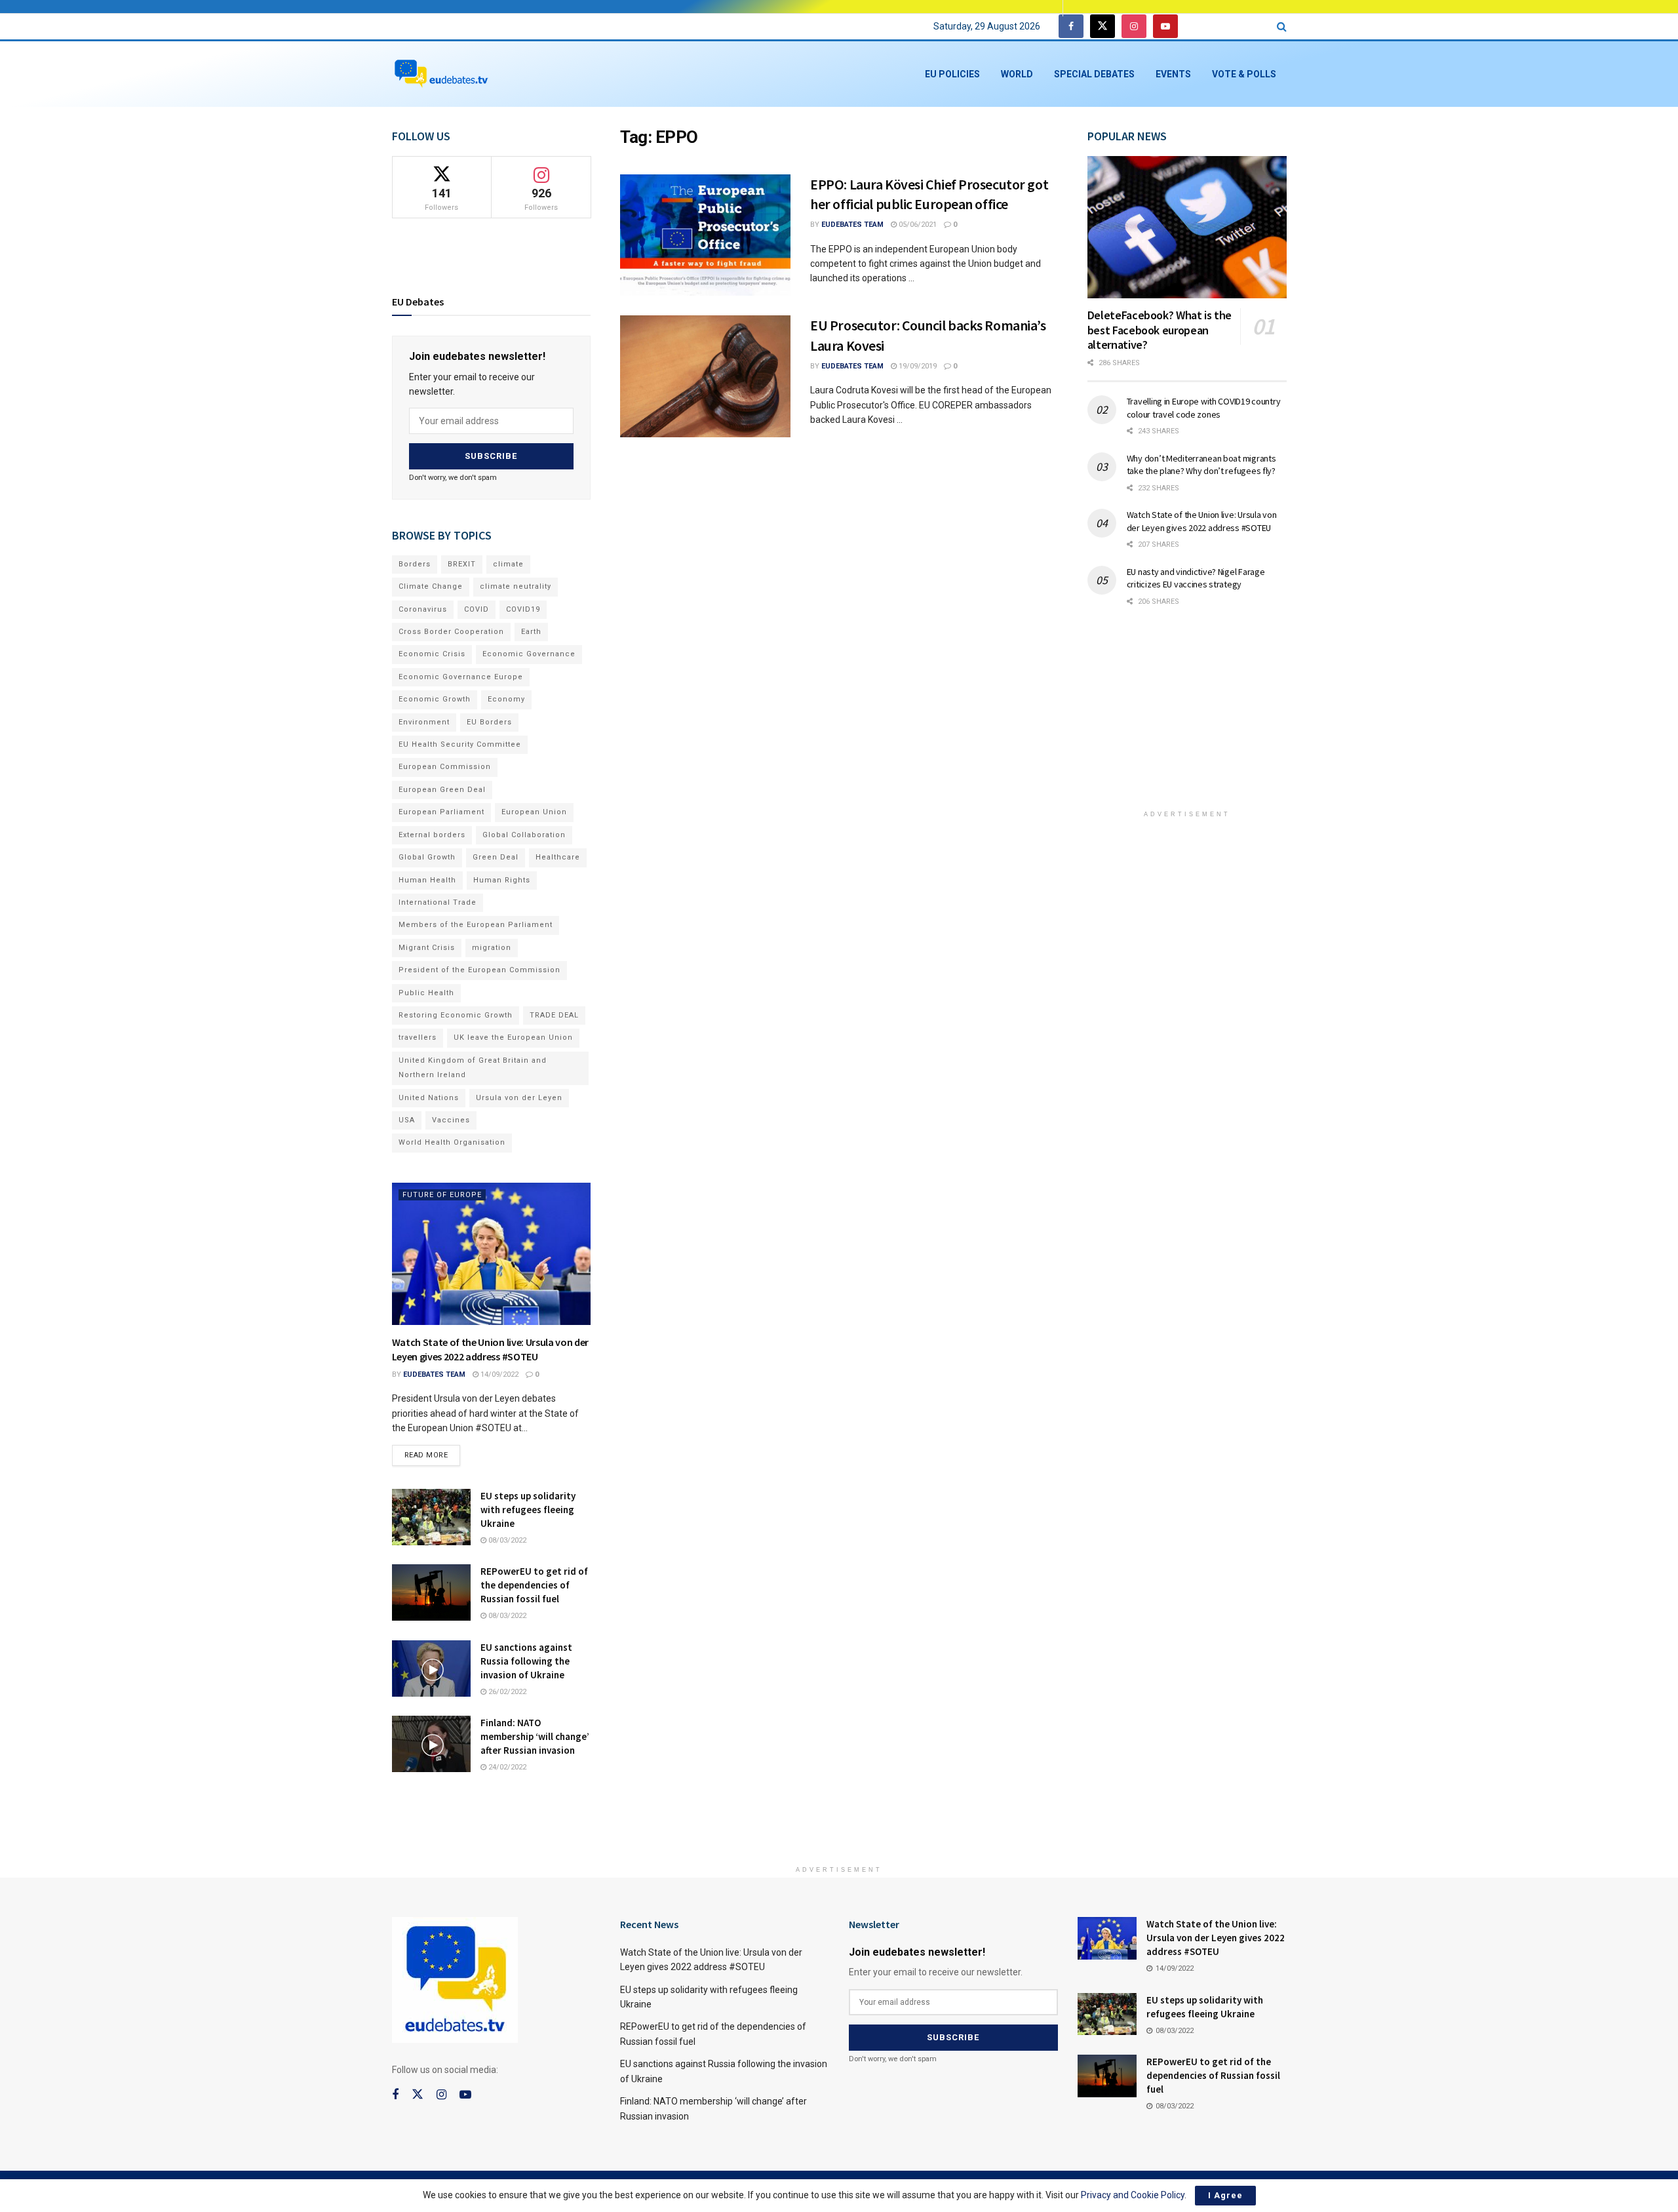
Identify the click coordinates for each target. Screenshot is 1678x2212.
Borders (415, 564)
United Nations (429, 1098)
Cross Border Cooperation (451, 632)
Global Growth (427, 857)
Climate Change (431, 586)
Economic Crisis (432, 654)
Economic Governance (529, 654)
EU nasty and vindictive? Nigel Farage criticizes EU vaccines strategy (1196, 578)
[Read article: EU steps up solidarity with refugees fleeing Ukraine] (431, 1517)
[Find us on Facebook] (1071, 27)
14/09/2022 (498, 1374)
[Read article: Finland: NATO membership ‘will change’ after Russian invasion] (431, 1744)
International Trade (438, 902)
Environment (424, 722)
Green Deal (496, 857)
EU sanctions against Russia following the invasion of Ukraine (526, 1661)
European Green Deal (442, 790)
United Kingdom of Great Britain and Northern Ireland (473, 1068)
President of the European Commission (479, 970)
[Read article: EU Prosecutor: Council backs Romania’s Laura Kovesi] (705, 376)
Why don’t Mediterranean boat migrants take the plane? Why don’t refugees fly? (1201, 465)
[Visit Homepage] (441, 74)
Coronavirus (423, 609)
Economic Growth (435, 699)
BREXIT (462, 564)
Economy (506, 699)
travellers (418, 1037)
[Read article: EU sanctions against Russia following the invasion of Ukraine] (431, 1669)
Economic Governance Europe (461, 677)
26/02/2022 (506, 1692)
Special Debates (1094, 74)
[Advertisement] (1187, 717)
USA (407, 1120)
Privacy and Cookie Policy (1133, 2195)
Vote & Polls (1244, 74)
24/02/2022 (506, 1767)
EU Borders (489, 722)
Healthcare (558, 857)
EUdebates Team (852, 225)
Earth (531, 632)
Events (1173, 74)
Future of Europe (442, 1195)
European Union (534, 812)
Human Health (427, 880)
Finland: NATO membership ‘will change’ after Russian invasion (535, 1736)
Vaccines (451, 1120)
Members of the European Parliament (476, 925)
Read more (433, 1452)
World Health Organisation (452, 1142)
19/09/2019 (917, 366)
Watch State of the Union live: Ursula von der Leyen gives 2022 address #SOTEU (1202, 521)
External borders (432, 835)
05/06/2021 (917, 225)
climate (508, 564)
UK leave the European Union (513, 1037)
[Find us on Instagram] (1134, 27)
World (1017, 74)
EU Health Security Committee (460, 744)
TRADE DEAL (554, 1015)
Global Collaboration (524, 835)
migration (492, 948)
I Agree (1225, 2195)
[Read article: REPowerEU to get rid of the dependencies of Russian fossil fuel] (431, 1592)
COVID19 (523, 609)
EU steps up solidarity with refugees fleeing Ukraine (528, 1510)
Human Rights (502, 880)
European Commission (445, 767)
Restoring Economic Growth (456, 1015)
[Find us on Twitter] (1102, 27)
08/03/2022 (506, 1540)
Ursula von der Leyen (519, 1098)
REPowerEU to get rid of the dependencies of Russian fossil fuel (534, 1585)
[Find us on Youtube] (1165, 27)
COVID (477, 609)
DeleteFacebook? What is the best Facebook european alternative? (1160, 330)
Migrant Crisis (427, 948)
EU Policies (952, 74)
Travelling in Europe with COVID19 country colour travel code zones (1204, 408)
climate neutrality (516, 586)
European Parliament (441, 812)
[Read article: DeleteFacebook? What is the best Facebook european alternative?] (1187, 227)
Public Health (426, 993)
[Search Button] (1282, 27)
